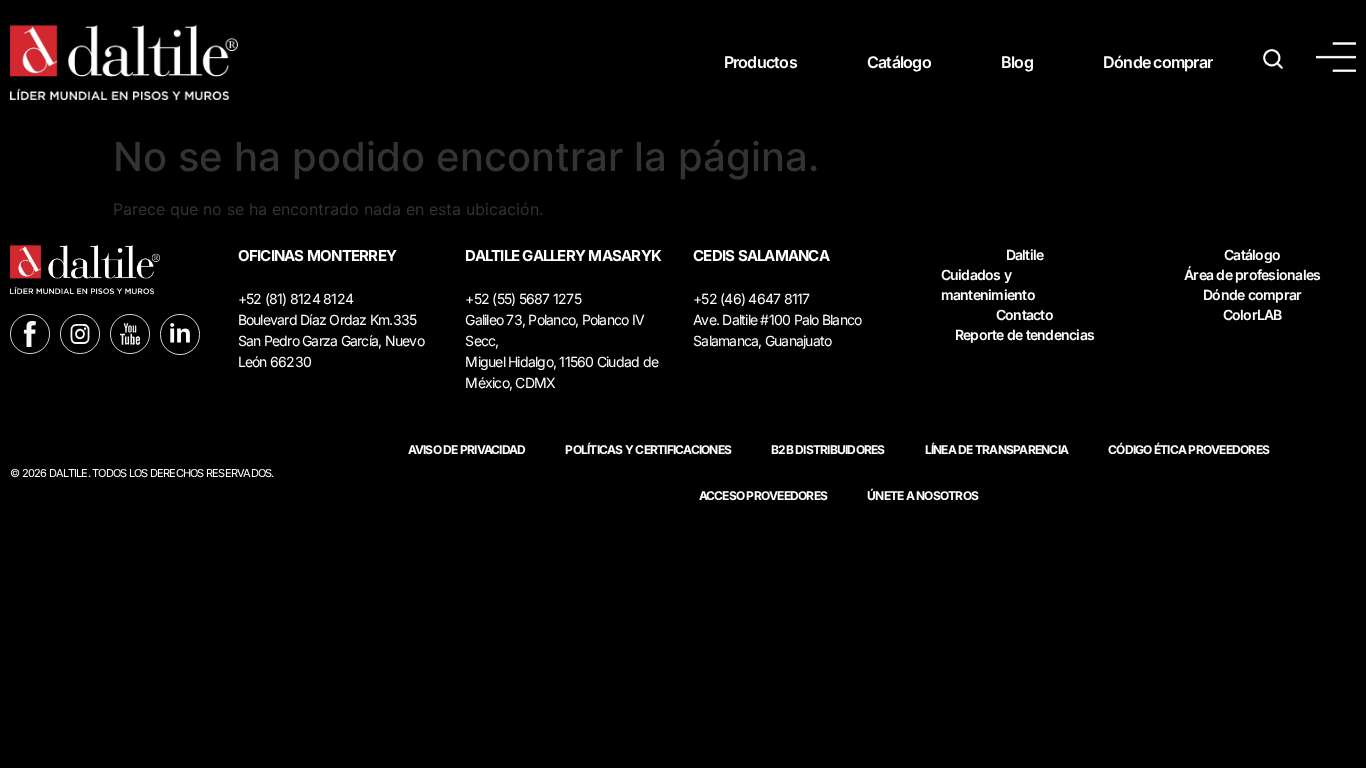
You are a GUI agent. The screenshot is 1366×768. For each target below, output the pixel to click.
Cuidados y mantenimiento (988, 284)
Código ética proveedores (1188, 449)
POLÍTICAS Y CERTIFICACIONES (648, 449)
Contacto (1024, 314)
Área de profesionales (1252, 274)
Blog (1017, 62)
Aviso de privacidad (467, 449)
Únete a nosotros (922, 495)
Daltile (1025, 254)
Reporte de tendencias (1024, 334)
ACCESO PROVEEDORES (763, 495)
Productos (760, 62)
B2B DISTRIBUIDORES (828, 449)
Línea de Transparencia (997, 449)
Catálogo (899, 62)
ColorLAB (1252, 314)
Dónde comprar (1157, 62)
